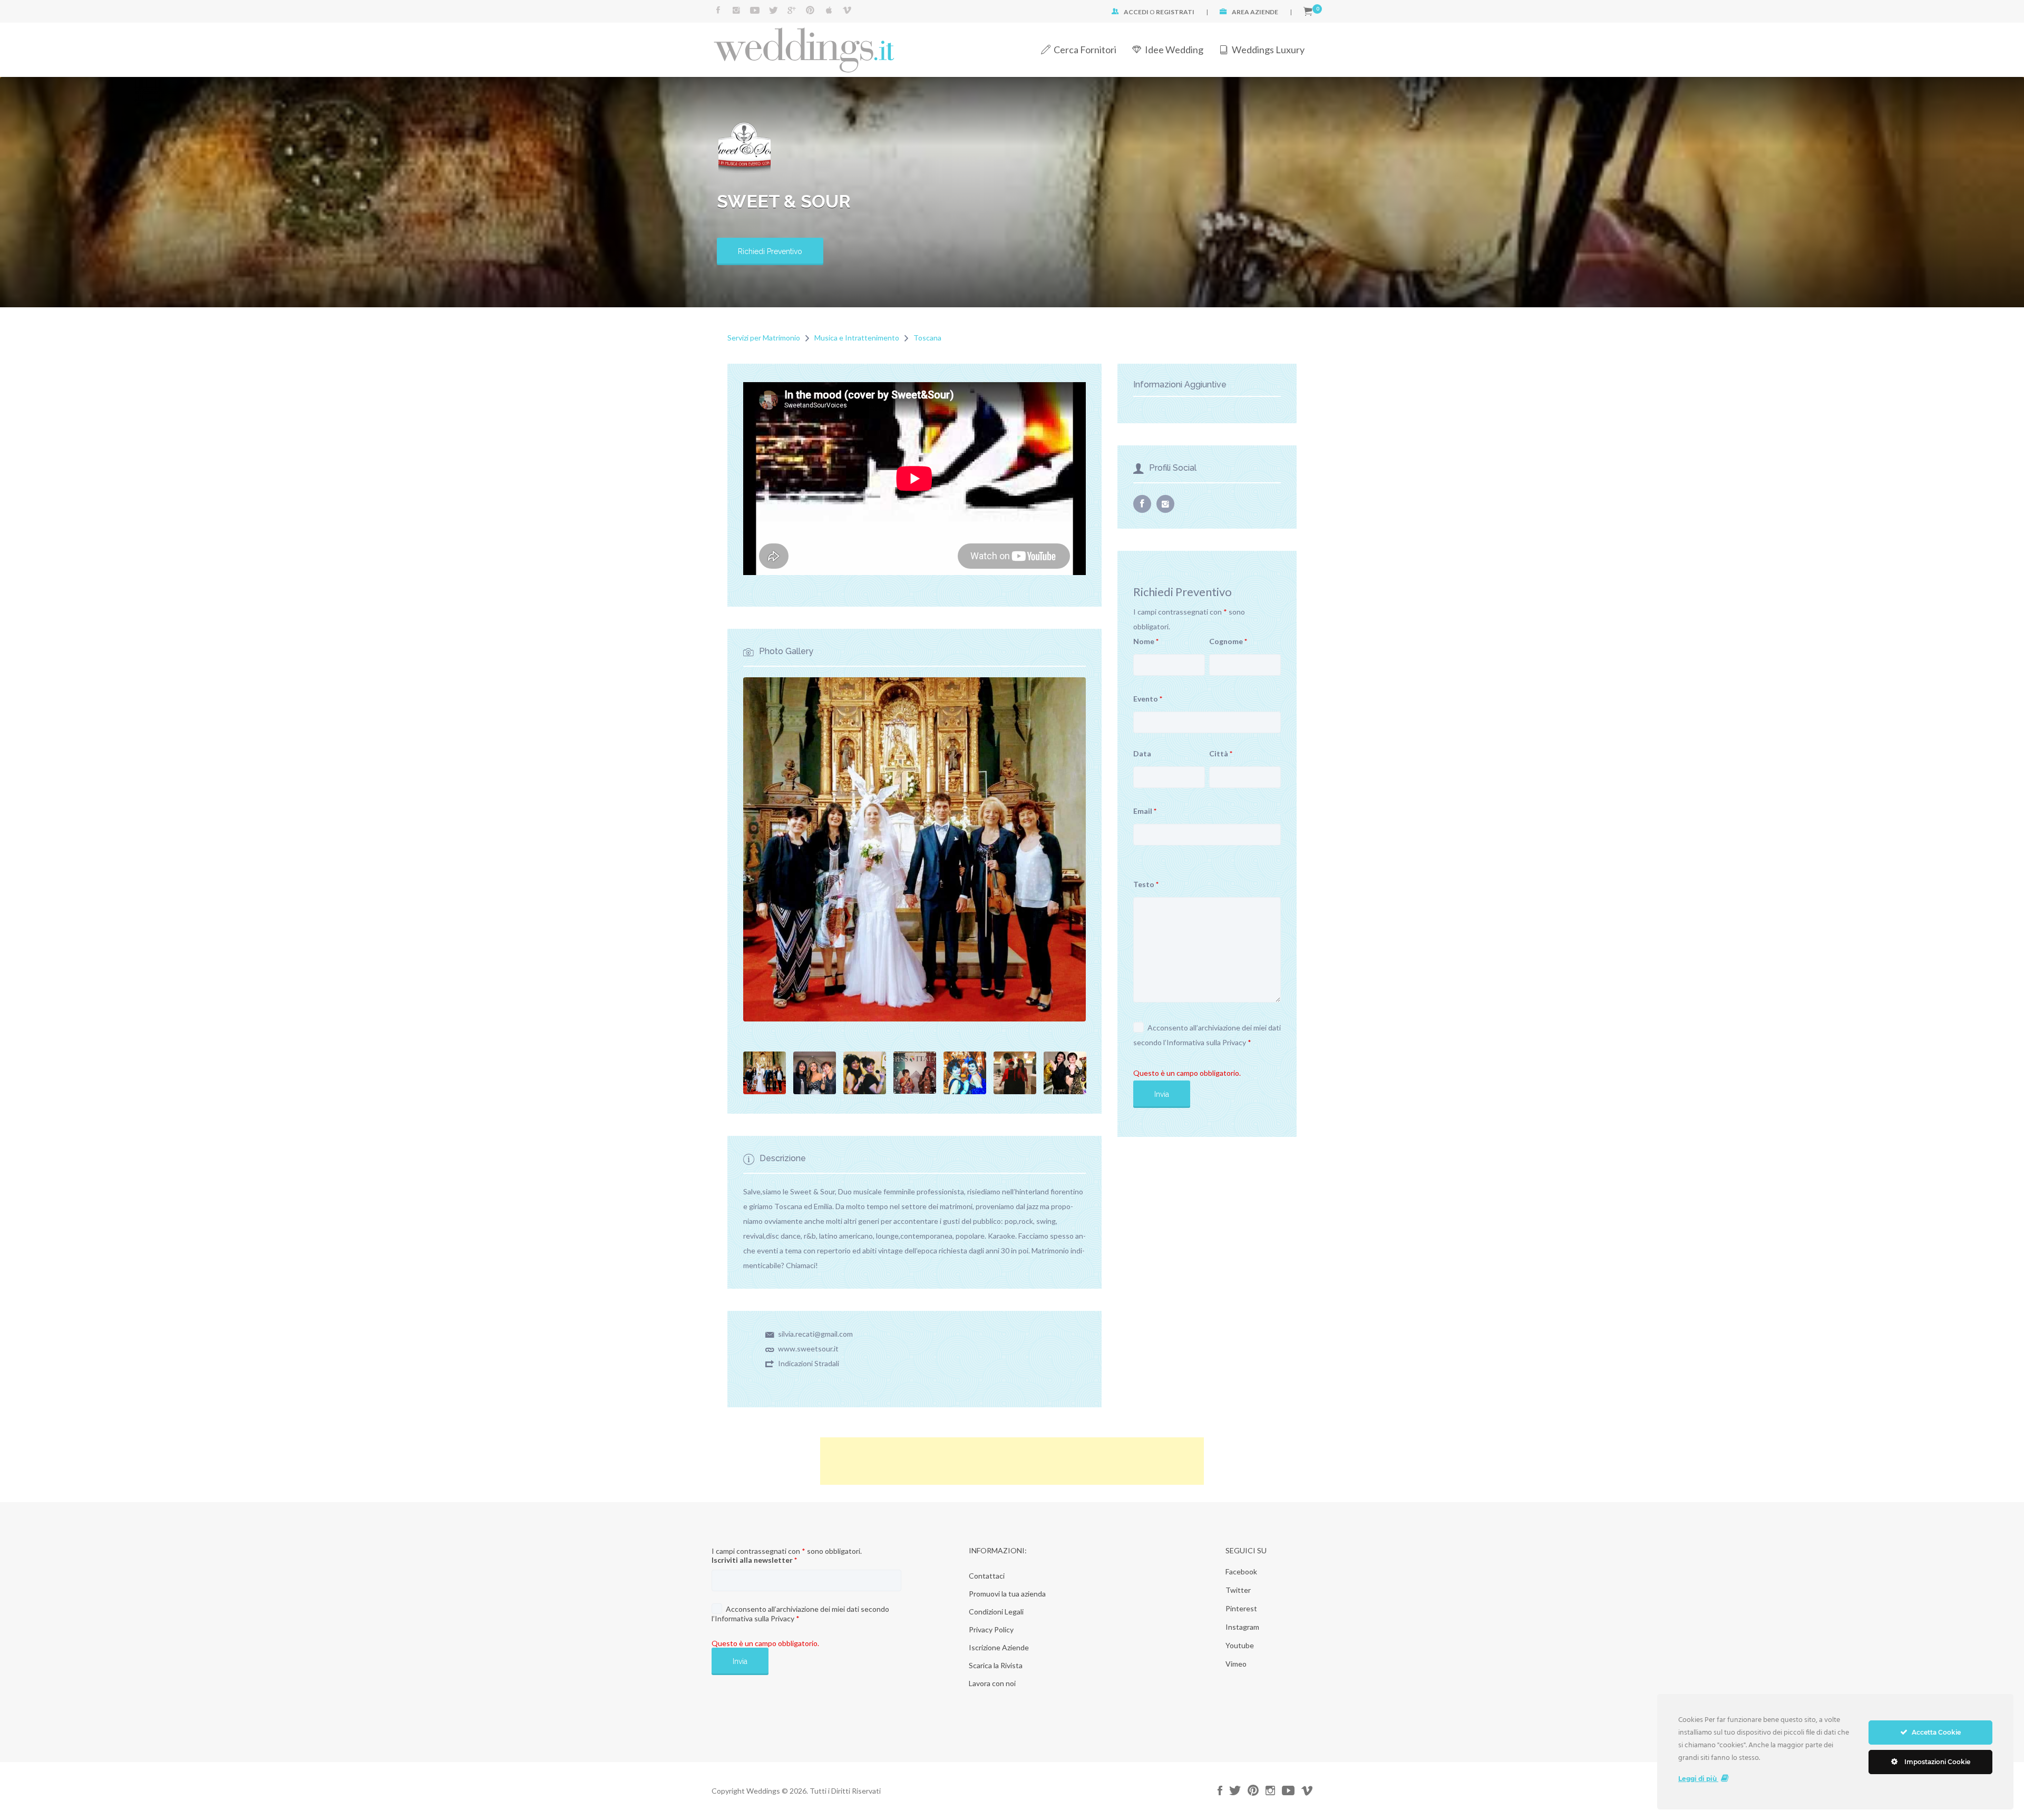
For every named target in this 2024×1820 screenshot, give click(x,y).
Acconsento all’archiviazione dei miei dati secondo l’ (1207, 1035)
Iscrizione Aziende (999, 1647)
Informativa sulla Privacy (1206, 1042)
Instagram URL (1165, 504)
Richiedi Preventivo (770, 251)
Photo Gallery (786, 651)
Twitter (1238, 1590)
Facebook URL (1142, 504)
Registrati (1175, 12)
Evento (1148, 699)
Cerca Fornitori (1085, 50)
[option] (914, 472)
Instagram (1242, 1627)
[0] (1308, 12)
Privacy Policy (991, 1629)
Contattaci (987, 1576)
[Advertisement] (1012, 1461)
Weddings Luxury (1268, 50)
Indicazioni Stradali (809, 1363)
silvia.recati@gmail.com (815, 1334)
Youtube (1240, 1645)
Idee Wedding (1174, 50)
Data (1142, 753)
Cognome (1228, 641)
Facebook (1241, 1571)
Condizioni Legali (996, 1612)
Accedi (1136, 12)
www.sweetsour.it (808, 1349)
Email (1145, 811)
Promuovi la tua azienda (1007, 1594)
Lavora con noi (992, 1683)
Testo (1146, 884)
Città (1221, 753)
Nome (1146, 641)
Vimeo (1236, 1664)
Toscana (927, 338)
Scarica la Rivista (996, 1665)
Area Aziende (1255, 12)
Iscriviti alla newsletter (754, 1560)
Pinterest (1241, 1608)
